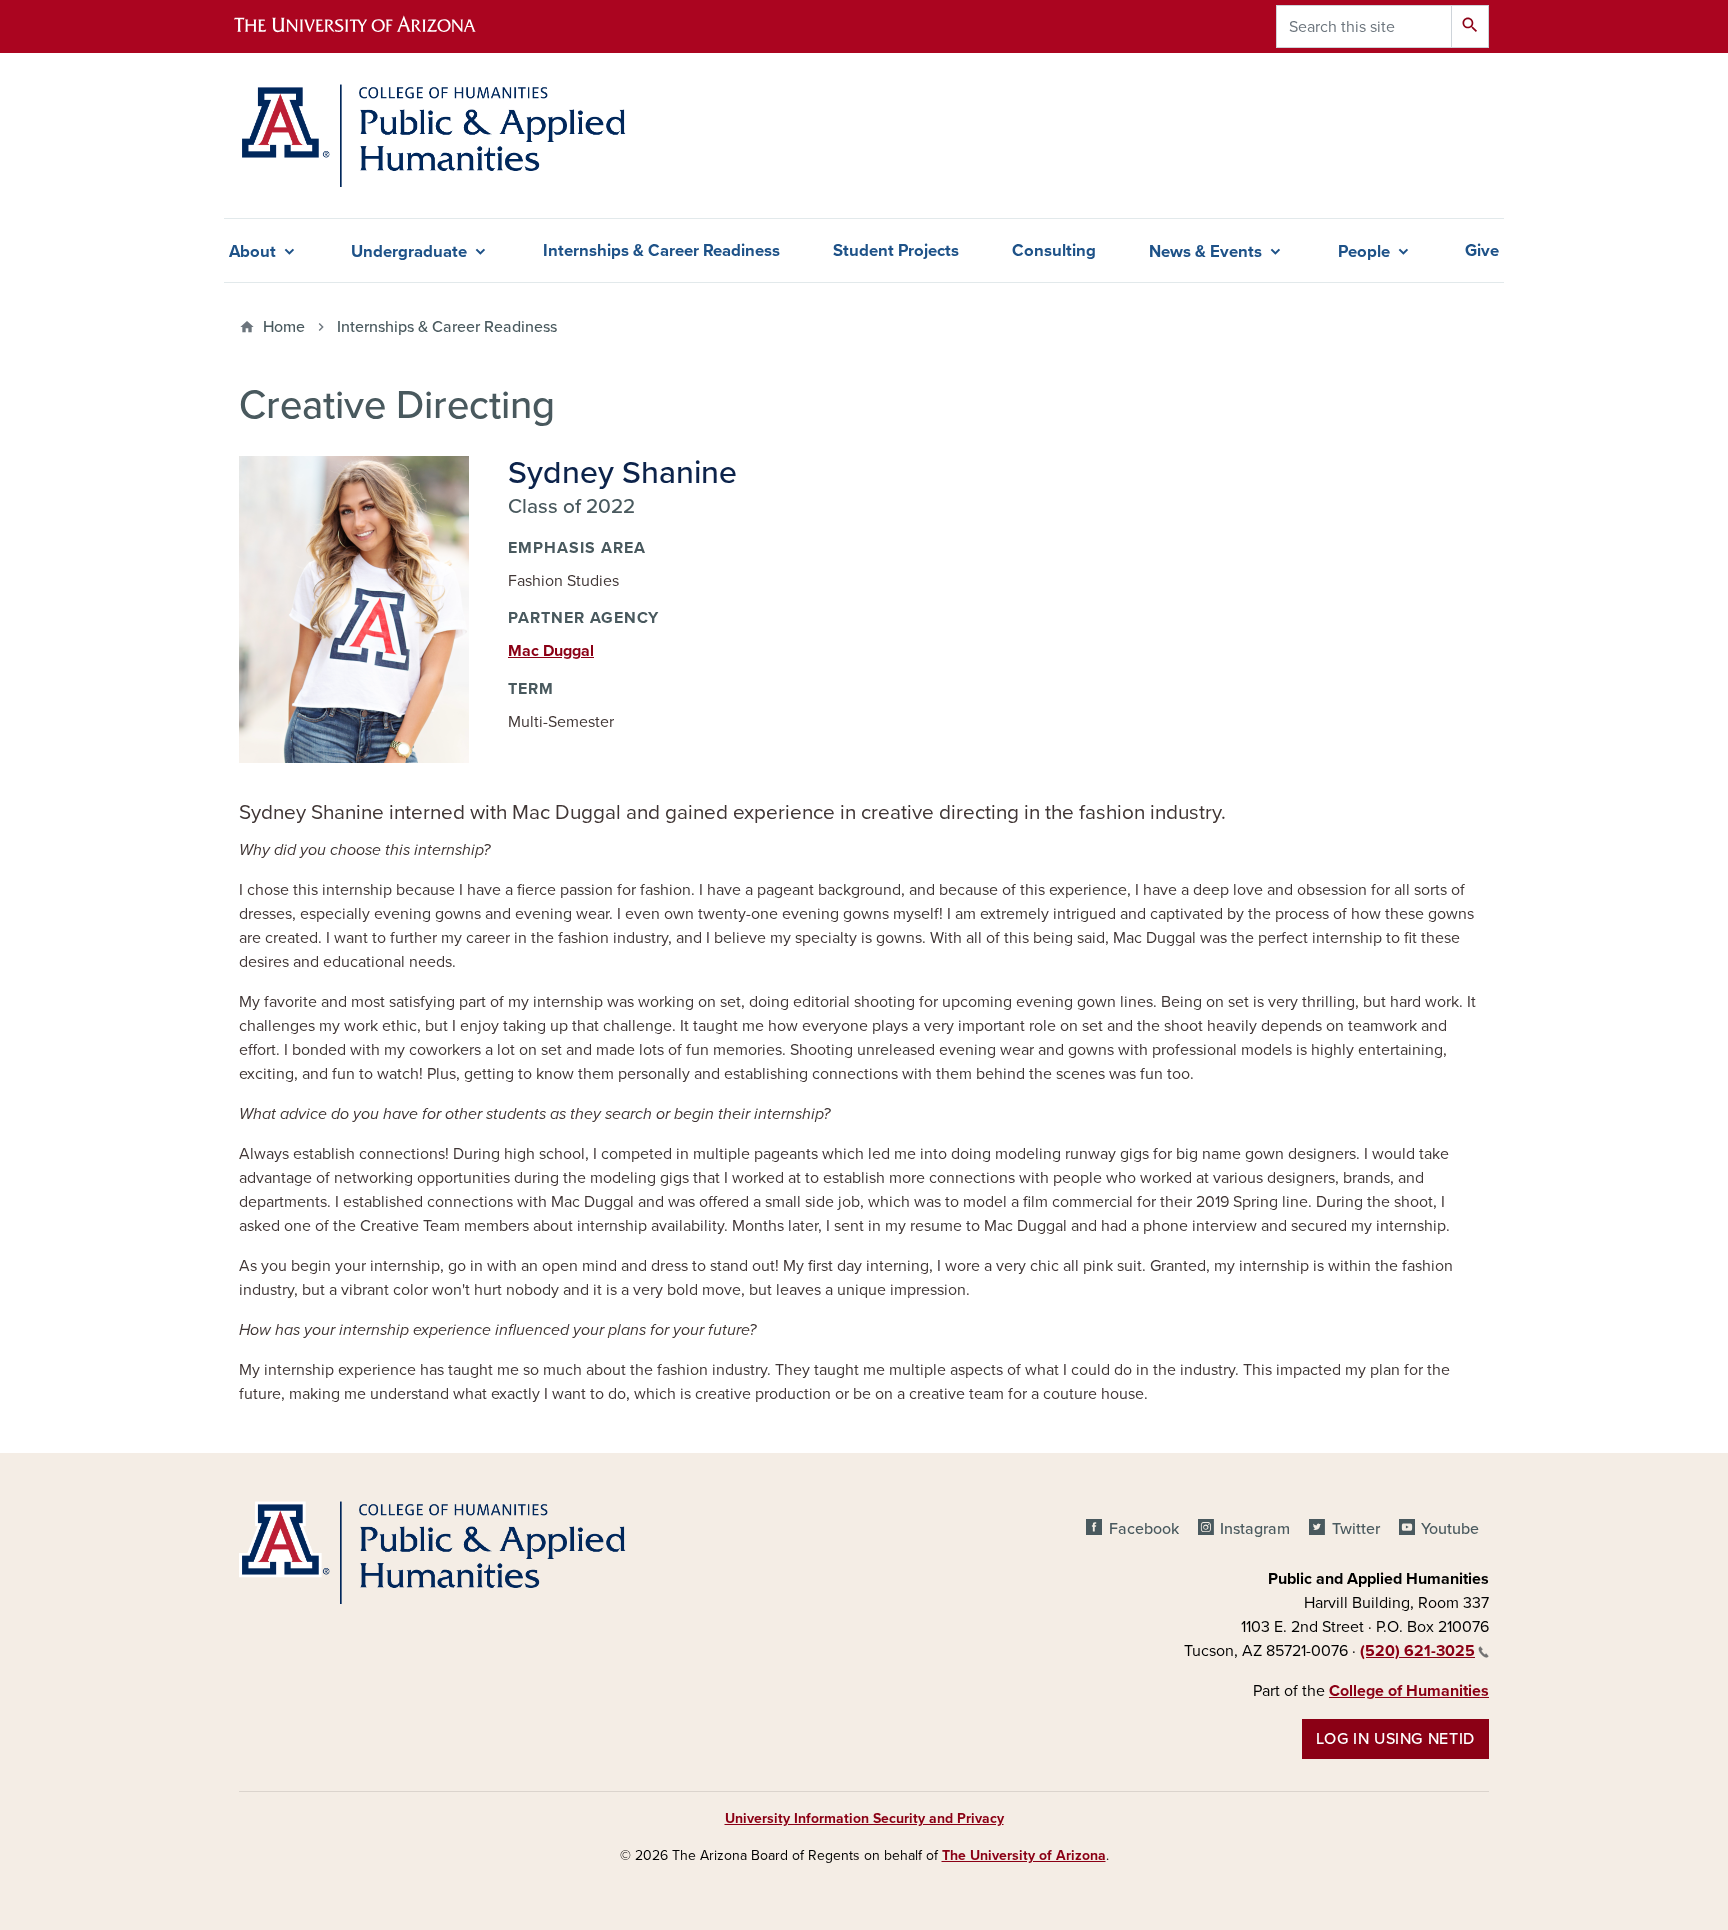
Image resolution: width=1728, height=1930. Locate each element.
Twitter (1355, 1529)
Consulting (1054, 251)
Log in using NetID (1395, 1739)
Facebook (1143, 1529)
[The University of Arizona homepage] (372, 26)
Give (1482, 251)
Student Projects (896, 251)
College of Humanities (1409, 1691)
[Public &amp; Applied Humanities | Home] (437, 135)
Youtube (1450, 1529)
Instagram (1255, 1529)
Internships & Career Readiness (661, 251)
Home (284, 327)
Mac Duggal (551, 651)
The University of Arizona (1024, 1855)
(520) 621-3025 (1417, 1651)
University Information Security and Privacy (864, 1818)
